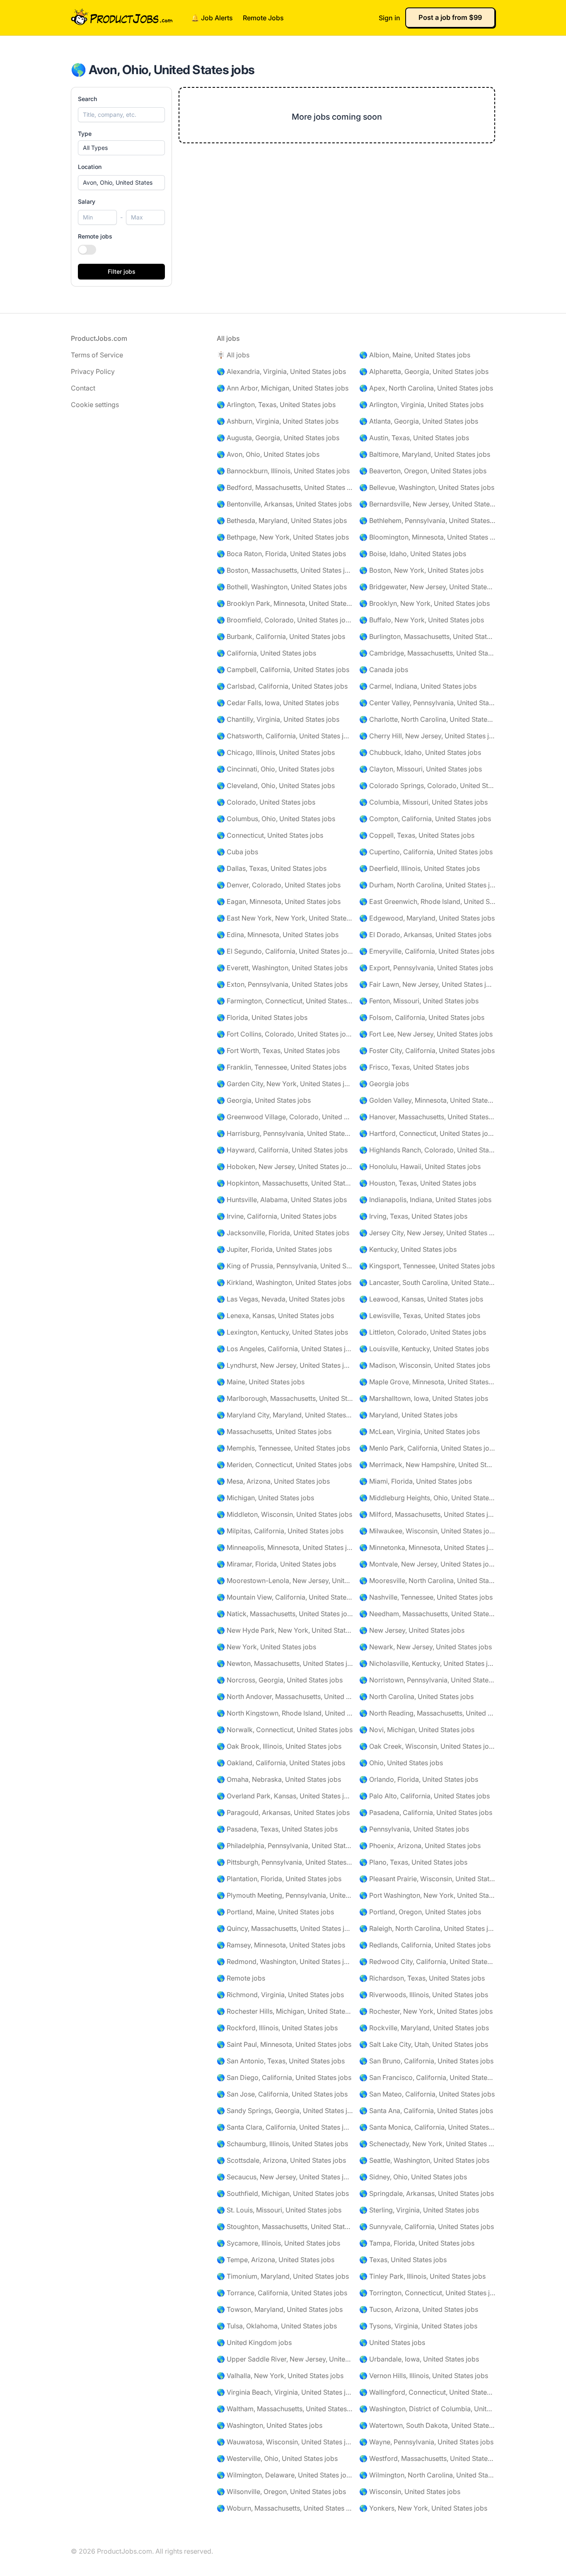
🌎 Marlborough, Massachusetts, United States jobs (285, 1398)
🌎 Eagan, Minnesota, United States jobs (279, 901)
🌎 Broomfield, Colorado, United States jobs (285, 620)
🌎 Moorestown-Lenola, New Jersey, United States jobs (285, 1581)
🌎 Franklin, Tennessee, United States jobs (282, 1067)
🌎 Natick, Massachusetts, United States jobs (285, 1614)
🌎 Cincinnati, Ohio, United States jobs (276, 769)
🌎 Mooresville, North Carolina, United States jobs (427, 1581)
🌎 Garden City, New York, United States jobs (285, 1084)
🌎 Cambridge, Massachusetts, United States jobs (427, 653)
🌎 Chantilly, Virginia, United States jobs (278, 719)
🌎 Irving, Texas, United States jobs (413, 1216)
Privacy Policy (93, 371)
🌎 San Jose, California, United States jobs (282, 2094)
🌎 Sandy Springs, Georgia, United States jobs (285, 2111)
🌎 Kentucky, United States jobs (408, 1249)
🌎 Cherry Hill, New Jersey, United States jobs (427, 736)
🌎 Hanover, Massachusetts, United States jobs (427, 1117)
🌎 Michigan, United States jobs (265, 1498)
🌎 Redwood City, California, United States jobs (427, 1962)
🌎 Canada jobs (384, 670)
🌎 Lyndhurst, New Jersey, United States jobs (285, 1365)
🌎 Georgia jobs (384, 1084)
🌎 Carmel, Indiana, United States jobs (418, 686)
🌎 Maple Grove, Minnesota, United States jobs (427, 1382)
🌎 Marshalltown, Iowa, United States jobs (424, 1398)
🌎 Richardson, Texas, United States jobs (422, 1978)
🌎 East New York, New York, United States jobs (285, 918)
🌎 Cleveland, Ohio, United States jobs (276, 786)
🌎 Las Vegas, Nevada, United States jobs (281, 1299)
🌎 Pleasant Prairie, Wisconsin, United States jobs (427, 1879)
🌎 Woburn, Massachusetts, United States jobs (285, 2508)
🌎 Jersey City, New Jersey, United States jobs (427, 1233)
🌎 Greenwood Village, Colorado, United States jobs (285, 1117)
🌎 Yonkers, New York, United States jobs (423, 2508)
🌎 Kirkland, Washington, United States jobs (284, 1282)
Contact (83, 388)
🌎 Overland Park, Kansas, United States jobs (285, 1796)
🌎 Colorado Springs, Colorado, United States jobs (427, 786)
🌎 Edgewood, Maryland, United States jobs (427, 918)
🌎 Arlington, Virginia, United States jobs (421, 405)
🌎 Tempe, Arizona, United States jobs (276, 2260)
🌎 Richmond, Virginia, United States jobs (280, 1995)
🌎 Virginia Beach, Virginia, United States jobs (285, 2392)
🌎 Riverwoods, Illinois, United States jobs (424, 1995)
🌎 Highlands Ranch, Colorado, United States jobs (427, 1150)
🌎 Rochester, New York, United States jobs (426, 2011)
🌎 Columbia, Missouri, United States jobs (423, 802)
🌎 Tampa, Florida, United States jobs (417, 2243)
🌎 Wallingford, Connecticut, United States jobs (427, 2392)
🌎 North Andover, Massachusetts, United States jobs (285, 1696)
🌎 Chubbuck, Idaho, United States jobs (420, 752)
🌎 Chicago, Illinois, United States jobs (276, 752)
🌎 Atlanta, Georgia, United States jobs (419, 421)
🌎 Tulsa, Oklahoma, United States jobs (277, 2326)
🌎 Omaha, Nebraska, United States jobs (279, 1779)
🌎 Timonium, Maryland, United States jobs (283, 2276)
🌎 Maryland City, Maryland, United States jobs (285, 1415)
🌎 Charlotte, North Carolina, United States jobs (427, 719)
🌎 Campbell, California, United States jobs (283, 670)
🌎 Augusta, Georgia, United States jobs (278, 438)
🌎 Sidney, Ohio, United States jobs (413, 2177)
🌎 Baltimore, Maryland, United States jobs (425, 454)
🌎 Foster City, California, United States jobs (427, 1051)
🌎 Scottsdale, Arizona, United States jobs (281, 2160)
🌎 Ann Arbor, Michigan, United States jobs (283, 388)
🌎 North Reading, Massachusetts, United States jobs (427, 1713)
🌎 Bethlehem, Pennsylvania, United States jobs (427, 521)
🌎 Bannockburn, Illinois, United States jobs (283, 471)
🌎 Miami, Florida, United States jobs (416, 1481)
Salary (87, 201)
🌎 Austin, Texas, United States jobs (414, 438)
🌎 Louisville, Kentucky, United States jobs (424, 1349)
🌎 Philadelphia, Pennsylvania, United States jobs (285, 1846)
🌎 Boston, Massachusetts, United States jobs (285, 570)
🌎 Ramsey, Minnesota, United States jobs (281, 1945)
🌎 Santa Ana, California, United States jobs (426, 2111)
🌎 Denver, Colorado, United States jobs (279, 885)
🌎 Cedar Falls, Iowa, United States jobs (278, 703)
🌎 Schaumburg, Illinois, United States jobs (282, 2144)
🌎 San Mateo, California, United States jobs (427, 2094)
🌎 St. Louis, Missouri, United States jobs (279, 2210)
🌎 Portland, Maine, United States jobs (275, 1912)
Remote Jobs (263, 18)
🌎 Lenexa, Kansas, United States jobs (275, 1316)
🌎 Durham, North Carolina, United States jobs (427, 885)
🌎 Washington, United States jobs (270, 2425)
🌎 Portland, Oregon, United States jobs (420, 1912)
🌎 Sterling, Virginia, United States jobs (419, 2210)
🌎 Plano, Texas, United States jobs (413, 1862)
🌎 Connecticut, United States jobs (270, 835)
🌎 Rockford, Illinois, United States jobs (277, 2028)
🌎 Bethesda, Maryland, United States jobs (282, 521)
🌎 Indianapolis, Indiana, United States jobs (425, 1200)
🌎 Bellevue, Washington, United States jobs (427, 487)
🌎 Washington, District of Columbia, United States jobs (427, 2409)
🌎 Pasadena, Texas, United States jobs (277, 1829)
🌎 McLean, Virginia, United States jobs (420, 1431)
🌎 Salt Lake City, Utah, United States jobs (424, 2044)
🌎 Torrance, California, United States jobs (282, 2293)
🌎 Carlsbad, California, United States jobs (282, 686)
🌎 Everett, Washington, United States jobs (282, 968)
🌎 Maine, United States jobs (261, 1382)
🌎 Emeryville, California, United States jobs (427, 951)
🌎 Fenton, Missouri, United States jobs (419, 1001)
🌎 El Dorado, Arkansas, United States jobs (425, 935)
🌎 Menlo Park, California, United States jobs (427, 1448)
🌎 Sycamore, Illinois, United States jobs (278, 2243)
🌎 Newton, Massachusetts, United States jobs (285, 1663)
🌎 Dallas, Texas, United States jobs (272, 868)
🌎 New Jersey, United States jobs (412, 1630)
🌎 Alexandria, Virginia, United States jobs (281, 371)
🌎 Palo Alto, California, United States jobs (424, 1796)
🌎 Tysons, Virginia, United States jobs (418, 2326)
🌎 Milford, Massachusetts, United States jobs (427, 1514)
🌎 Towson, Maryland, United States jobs (280, 2309)
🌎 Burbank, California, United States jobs (281, 636)
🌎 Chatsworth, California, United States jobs (285, 736)
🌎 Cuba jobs (237, 852)
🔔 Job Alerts (212, 18)
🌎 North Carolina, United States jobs (416, 1696)
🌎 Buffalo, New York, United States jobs (422, 620)
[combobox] (121, 183)
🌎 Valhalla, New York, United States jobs (280, 2376)
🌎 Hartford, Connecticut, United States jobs (427, 1133)
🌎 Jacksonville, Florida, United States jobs (283, 1233)
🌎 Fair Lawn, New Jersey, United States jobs (427, 984)
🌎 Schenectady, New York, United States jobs (427, 2144)
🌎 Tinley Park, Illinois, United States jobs (422, 2276)
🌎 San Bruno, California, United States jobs (426, 2061)
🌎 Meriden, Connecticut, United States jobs (284, 1465)
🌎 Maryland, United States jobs (408, 1415)
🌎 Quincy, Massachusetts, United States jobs (285, 1928)
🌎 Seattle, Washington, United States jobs (424, 2160)
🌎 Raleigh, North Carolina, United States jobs (427, 1928)
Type (85, 134)
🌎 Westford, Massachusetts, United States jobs (427, 2458)
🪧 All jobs (233, 355)
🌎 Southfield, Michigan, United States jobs (283, 2193)
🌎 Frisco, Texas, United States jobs (414, 1067)
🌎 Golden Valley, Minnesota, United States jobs (427, 1100)
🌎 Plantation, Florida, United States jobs (279, 1879)
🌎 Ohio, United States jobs (401, 1763)
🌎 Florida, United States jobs (262, 1017)
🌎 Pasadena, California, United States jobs (426, 1812)
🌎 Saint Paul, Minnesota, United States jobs (284, 2044)
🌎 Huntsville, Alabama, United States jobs (282, 1200)
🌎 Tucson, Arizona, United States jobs (419, 2309)
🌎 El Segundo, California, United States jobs (285, 951)
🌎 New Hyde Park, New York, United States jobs (285, 1630)
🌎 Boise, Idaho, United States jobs (413, 554)
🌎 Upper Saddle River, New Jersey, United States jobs (285, 2359)
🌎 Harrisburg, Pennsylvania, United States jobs (285, 1133)
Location (90, 167)
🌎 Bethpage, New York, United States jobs (283, 537)
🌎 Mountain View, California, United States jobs (285, 1597)
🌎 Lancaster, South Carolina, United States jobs (427, 1282)
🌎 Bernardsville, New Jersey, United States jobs (427, 504)
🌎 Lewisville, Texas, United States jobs (420, 1316)
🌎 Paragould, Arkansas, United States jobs (283, 1812)
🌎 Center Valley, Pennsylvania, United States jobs (427, 703)
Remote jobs (95, 236)
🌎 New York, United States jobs (266, 1647)
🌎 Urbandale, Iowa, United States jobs (419, 2359)
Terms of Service (97, 355)
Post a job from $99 (450, 17)
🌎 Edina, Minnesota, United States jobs (278, 935)
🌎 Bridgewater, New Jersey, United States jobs (427, 587)
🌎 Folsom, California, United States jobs (422, 1017)
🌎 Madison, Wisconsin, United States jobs (425, 1365)
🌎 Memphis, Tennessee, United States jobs (283, 1448)
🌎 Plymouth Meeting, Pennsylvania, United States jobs (285, 1895)
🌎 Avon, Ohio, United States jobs (268, 454)
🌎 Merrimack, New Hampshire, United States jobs (427, 1465)
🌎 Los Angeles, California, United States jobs (285, 1349)
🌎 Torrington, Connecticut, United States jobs (427, 2293)
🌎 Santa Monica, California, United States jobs (427, 2127)
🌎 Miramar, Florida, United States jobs (276, 1564)
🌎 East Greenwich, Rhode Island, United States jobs (427, 901)
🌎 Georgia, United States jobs (264, 1100)
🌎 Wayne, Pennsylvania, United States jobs (426, 2442)
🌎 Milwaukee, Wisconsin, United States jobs (427, 1531)
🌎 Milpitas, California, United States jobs (280, 1531)
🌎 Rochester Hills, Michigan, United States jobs (285, 2011)
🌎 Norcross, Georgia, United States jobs (280, 1680)
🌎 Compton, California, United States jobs (425, 819)
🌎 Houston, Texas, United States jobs (418, 1183)
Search (87, 99)
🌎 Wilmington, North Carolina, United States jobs (427, 2475)
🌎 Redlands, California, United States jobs (425, 1945)
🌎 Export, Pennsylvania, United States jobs (426, 968)
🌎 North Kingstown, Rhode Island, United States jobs (285, 1713)
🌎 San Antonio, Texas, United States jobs (281, 2061)
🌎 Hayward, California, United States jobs (282, 1150)
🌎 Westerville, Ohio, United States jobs (277, 2458)
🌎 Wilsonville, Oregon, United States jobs (281, 2492)
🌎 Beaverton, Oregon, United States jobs (423, 471)
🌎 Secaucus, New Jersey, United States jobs (285, 2177)
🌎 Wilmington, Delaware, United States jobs (285, 2475)
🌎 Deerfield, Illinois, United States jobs (420, 868)
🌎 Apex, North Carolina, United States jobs (426, 388)
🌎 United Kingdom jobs (254, 2342)
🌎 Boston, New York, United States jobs (421, 570)
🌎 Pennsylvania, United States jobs (414, 1829)
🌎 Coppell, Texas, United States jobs (417, 835)
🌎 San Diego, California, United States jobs (284, 2077)
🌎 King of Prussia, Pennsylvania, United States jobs (285, 1266)
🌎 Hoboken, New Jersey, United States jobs (285, 1166)
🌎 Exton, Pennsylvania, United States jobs (282, 984)
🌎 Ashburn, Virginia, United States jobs (278, 421)
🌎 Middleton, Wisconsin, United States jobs (284, 1514)
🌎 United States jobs (392, 2342)
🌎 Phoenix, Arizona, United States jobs (420, 1846)
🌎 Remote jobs (241, 1978)
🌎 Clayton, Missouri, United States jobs (421, 769)
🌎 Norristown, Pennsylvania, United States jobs (427, 1680)
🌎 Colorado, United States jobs (266, 802)
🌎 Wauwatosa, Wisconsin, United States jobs (285, 2442)
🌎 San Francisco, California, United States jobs (427, 2077)
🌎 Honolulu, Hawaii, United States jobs (420, 1166)
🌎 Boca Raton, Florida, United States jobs (281, 554)
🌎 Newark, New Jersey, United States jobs (426, 1647)
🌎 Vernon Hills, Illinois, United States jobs (424, 2376)
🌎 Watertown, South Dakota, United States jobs (427, 2425)
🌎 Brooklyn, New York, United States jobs (424, 603)
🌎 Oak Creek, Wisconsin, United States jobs (427, 1746)
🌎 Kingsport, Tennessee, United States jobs (427, 1266)
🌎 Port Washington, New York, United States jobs (427, 1895)
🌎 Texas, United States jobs (403, 2260)
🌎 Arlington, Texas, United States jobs (276, 405)
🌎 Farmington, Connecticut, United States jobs (285, 1001)
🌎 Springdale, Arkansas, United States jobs (427, 2193)
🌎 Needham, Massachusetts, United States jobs (427, 1614)
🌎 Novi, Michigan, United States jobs (417, 1730)
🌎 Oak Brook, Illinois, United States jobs (279, 1746)
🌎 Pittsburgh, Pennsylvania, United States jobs (285, 1862)
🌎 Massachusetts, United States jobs (274, 1431)
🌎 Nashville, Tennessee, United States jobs (426, 1597)
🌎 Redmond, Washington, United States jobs (285, 1962)
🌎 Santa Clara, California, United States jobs (285, 2127)
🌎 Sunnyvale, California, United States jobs (427, 2227)
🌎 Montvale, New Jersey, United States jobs (427, 1564)
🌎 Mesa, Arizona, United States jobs (273, 1481)
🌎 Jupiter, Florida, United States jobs (274, 1249)
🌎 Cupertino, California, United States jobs (426, 852)
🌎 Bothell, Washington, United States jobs (282, 587)
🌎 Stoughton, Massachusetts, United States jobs (285, 2227)
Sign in (389, 18)
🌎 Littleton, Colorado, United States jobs (423, 1332)
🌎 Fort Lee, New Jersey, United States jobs (426, 1034)
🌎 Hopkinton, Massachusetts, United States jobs (285, 1183)
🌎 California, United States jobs (266, 653)
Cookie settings (95, 405)
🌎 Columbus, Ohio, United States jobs (276, 819)
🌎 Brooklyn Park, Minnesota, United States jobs (285, 603)
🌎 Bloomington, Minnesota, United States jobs (427, 537)
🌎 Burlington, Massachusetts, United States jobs (427, 636)
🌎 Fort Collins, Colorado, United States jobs (285, 1034)
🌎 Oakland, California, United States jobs (281, 1763)
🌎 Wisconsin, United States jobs (410, 2492)
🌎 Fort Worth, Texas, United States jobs (278, 1051)
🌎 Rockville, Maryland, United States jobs (424, 2028)
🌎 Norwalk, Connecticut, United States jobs (285, 1730)
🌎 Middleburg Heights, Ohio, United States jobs (427, 1498)
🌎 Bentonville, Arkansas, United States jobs (284, 504)
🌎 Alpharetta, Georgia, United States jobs (424, 371)
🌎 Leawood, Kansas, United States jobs (421, 1299)
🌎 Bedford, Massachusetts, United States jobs (285, 487)
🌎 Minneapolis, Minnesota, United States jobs (285, 1547)
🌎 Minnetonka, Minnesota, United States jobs (427, 1547)
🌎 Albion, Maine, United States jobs (415, 355)
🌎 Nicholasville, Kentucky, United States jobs (427, 1663)
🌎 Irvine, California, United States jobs (277, 1216)
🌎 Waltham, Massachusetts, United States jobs (285, 2409)
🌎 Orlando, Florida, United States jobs (419, 1779)
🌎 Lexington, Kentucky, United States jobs (282, 1332)
